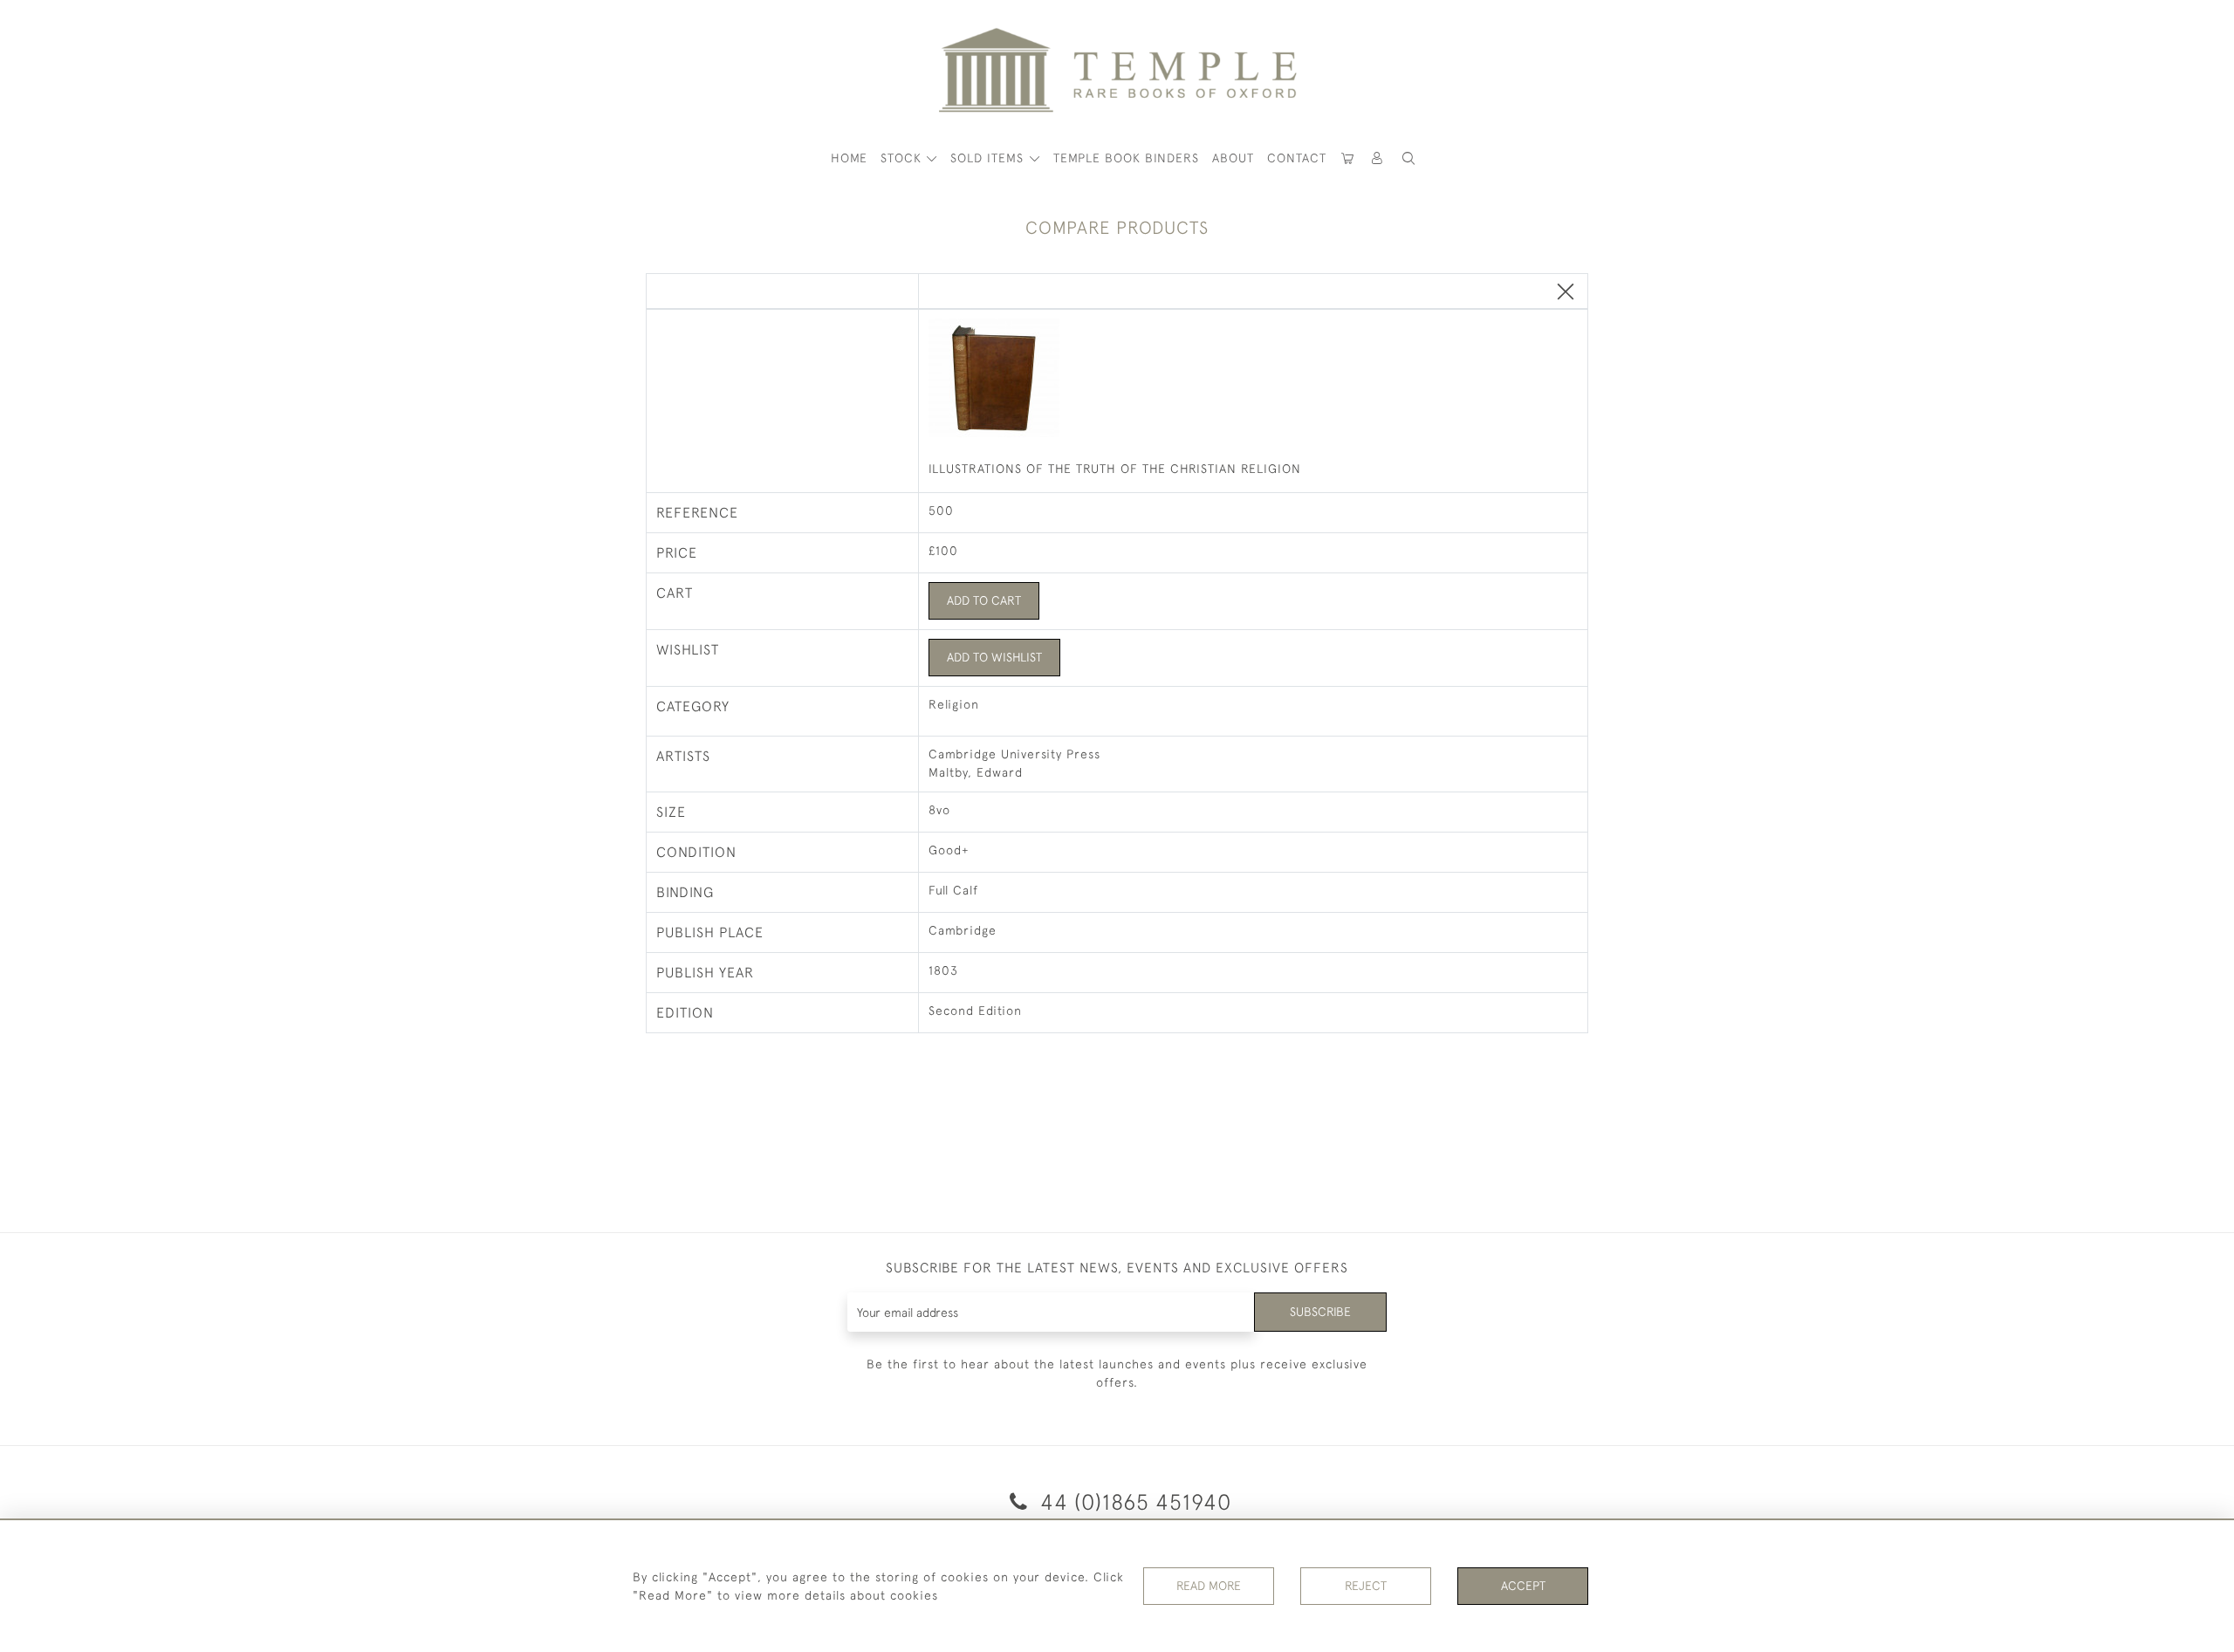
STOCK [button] (903, 158)
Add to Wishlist (994, 657)
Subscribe (1320, 1312)
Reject (1366, 1586)
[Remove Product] (1566, 293)
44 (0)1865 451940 (1133, 1501)
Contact (1297, 158)
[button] (1378, 158)
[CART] (1348, 158)
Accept (1523, 1586)
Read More (1209, 1586)
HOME (849, 158)
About (1233, 158)
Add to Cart (984, 600)
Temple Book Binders (1126, 158)
